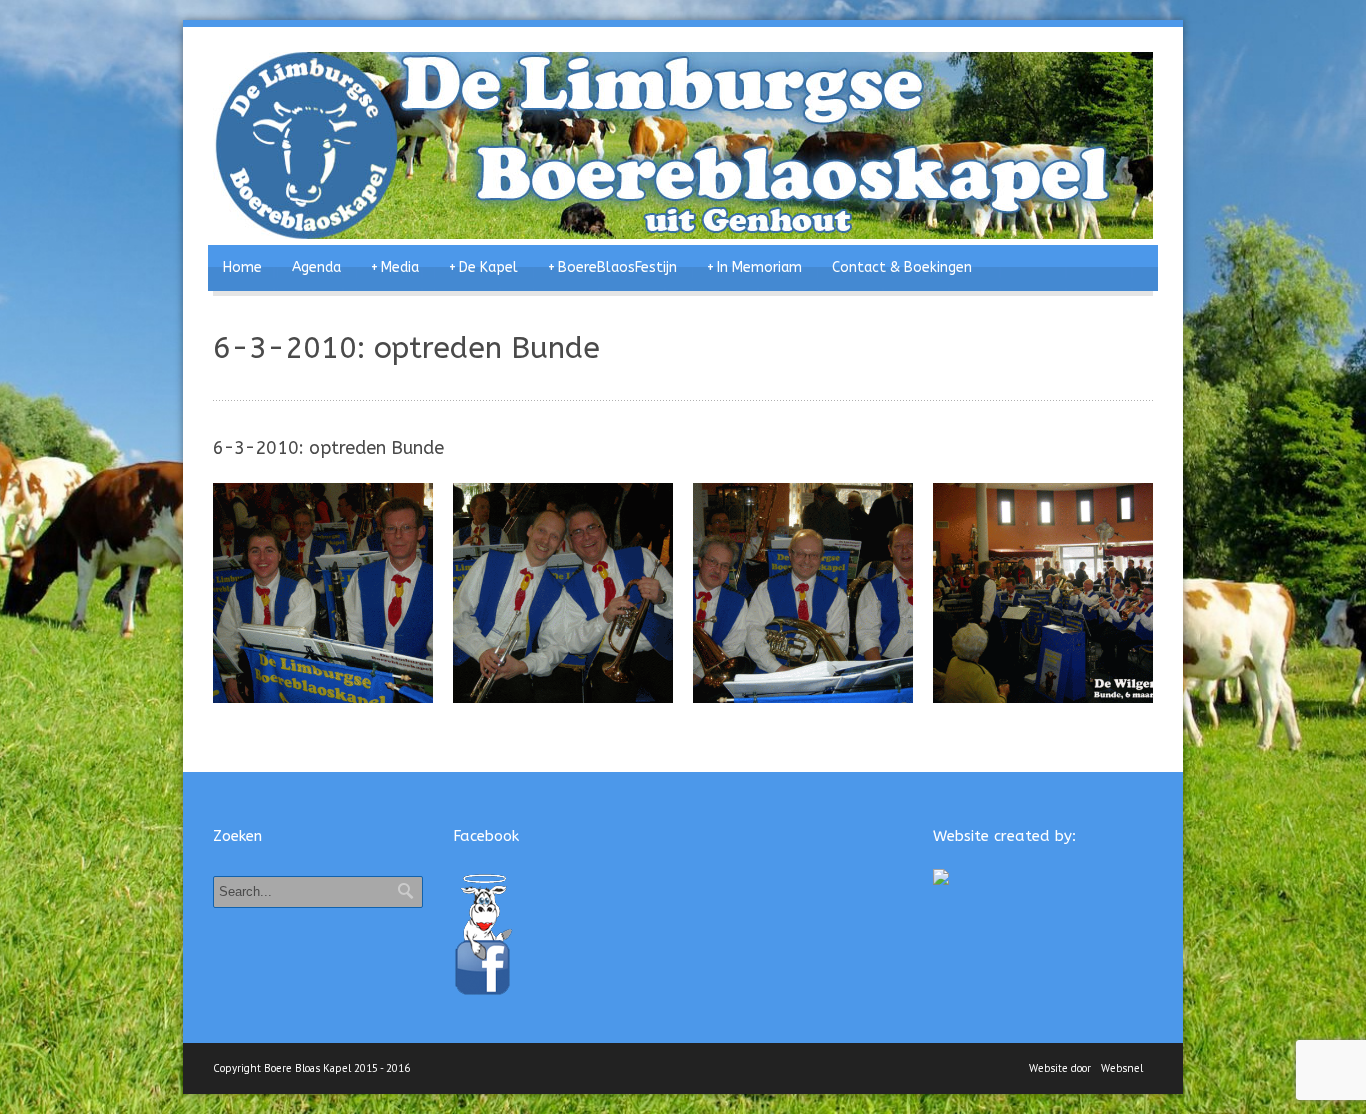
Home (242, 267)
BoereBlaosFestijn (612, 267)
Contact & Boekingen (902, 267)
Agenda (316, 267)
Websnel (1122, 1068)
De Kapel (483, 267)
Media (395, 267)
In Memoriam (754, 267)
